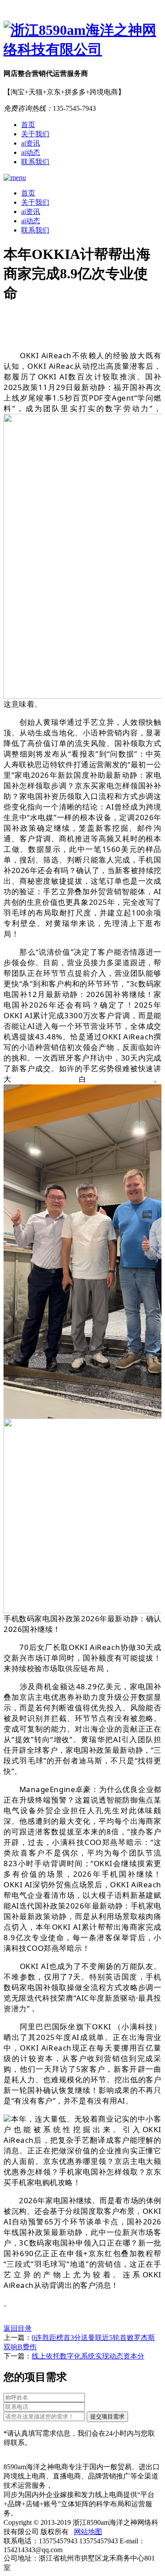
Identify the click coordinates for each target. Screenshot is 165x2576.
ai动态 (31, 152)
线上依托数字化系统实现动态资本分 (88, 2356)
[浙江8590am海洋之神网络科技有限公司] (82, 40)
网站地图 (88, 2532)
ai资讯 (31, 143)
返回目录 (18, 2328)
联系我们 (35, 162)
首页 (28, 125)
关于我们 (35, 134)
